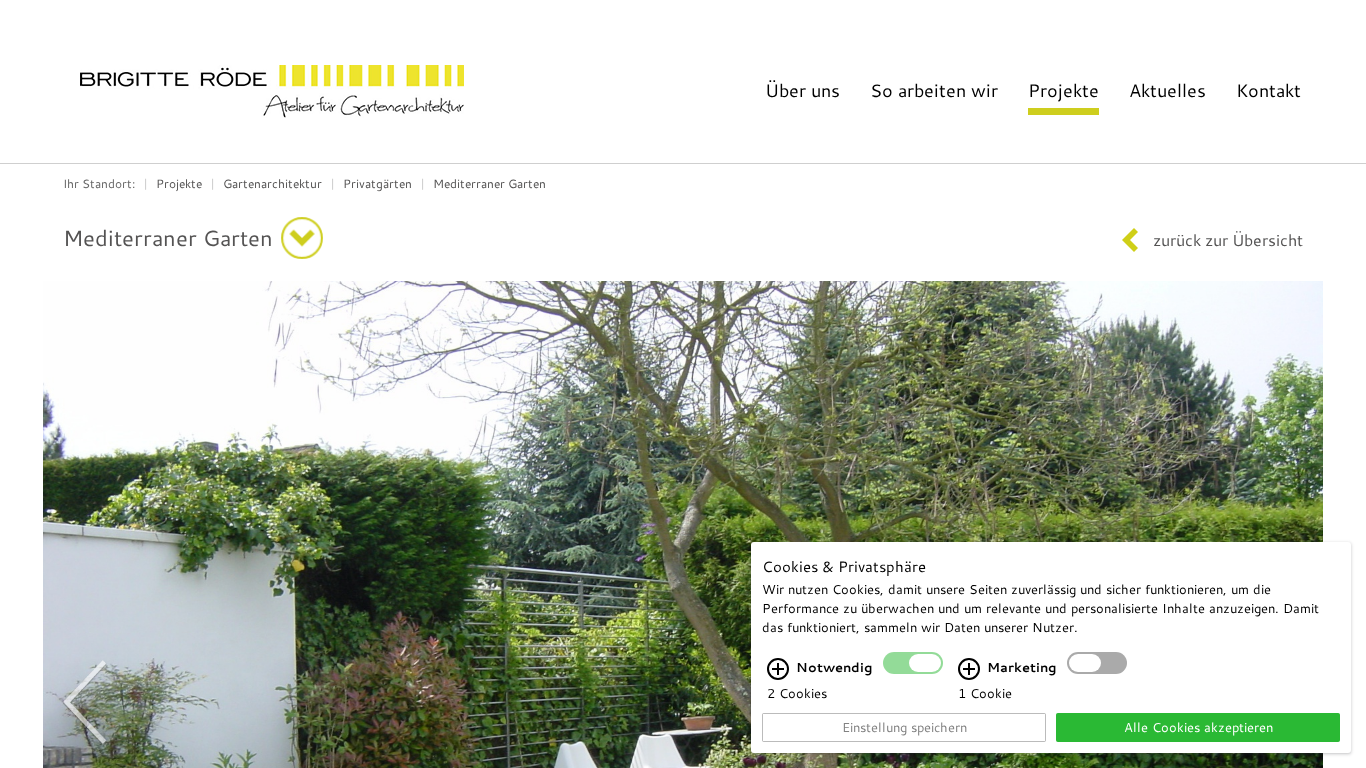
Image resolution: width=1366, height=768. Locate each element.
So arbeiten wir (934, 90)
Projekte (1063, 90)
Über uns (802, 90)
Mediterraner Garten (489, 183)
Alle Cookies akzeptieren (1198, 727)
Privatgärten (377, 183)
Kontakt (1268, 90)
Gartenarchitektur (272, 183)
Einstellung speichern (904, 727)
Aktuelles (1167, 90)
